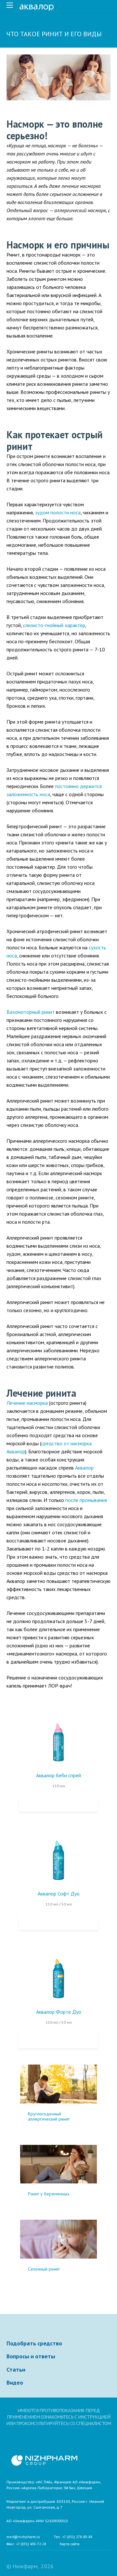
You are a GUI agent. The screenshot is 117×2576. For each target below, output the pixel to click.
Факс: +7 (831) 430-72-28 (26, 2544)
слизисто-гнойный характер (54, 625)
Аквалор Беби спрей (58, 1775)
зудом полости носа (58, 512)
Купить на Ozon (58, 1803)
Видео (15, 2383)
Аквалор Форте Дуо (59, 2012)
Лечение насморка (27, 1403)
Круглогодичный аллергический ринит (49, 2116)
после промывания (86, 1500)
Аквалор (84, 1468)
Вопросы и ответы (31, 2356)
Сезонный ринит (44, 2269)
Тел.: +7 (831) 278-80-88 (73, 2537)
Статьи (16, 2370)
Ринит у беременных (49, 2194)
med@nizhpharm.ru (23, 2537)
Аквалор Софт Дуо (59, 1894)
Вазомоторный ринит (31, 1012)
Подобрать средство (34, 2343)
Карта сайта (70, 2544)
